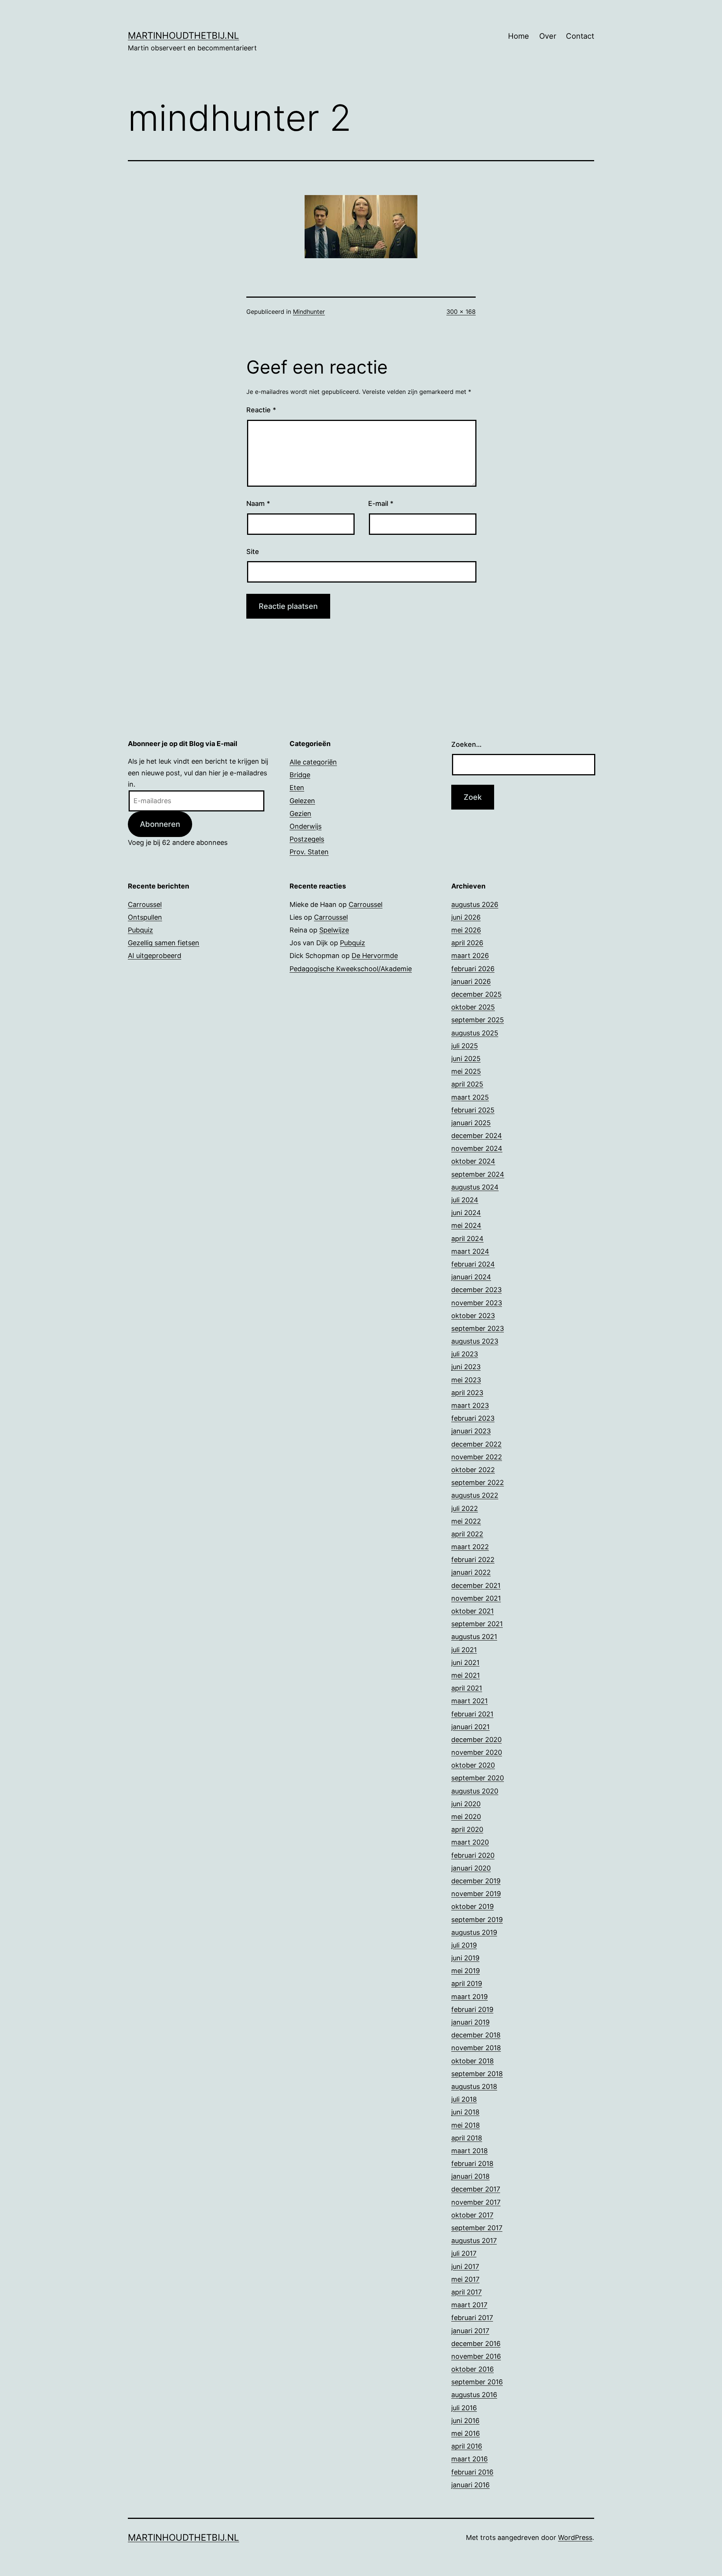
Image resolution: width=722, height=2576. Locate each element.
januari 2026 (471, 982)
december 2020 (476, 1740)
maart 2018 (469, 2151)
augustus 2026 (475, 904)
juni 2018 (465, 2112)
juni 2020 (466, 1804)
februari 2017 (472, 2318)
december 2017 (476, 2189)
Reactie (261, 410)
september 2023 (478, 1328)
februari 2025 (473, 1110)
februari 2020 (473, 1855)
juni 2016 (465, 2421)
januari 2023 (471, 1431)
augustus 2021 (474, 1637)
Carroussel (145, 904)
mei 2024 (466, 1225)
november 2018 (476, 2048)
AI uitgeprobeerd (155, 956)
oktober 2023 (473, 1316)
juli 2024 (465, 1200)
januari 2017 (470, 2331)
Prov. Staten (309, 852)
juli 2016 (464, 2408)
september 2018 (477, 2074)
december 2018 (476, 2035)
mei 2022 (466, 1521)
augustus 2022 (475, 1495)
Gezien (300, 814)
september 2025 (478, 1020)
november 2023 (477, 1303)
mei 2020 (466, 1817)
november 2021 (476, 1598)
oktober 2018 (472, 2061)
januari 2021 (470, 1727)
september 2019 (477, 1920)
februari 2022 (473, 1560)
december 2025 (476, 994)
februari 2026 (473, 969)
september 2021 (477, 1624)
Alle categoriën (313, 762)
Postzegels (307, 839)
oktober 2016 (472, 2369)
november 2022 (477, 1457)
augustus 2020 (475, 1791)
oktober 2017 (472, 2215)
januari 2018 (470, 2176)
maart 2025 (470, 1097)
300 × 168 (461, 312)
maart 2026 (470, 956)
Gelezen (302, 801)
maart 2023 (470, 1405)
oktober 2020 (473, 1765)
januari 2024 (471, 1277)
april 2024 (467, 1239)
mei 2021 (466, 1675)
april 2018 (467, 2138)
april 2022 (467, 1534)
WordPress (575, 2537)
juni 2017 (465, 2266)
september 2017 (477, 2228)
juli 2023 (465, 1354)
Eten (297, 788)
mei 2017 (465, 2279)
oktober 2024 (473, 1161)
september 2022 (478, 1482)
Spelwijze (334, 930)
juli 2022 (465, 1508)
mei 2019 (466, 1971)
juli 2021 (464, 1650)
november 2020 (477, 1752)
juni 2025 (466, 1059)
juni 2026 (466, 917)
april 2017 (466, 2292)
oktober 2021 (472, 1611)
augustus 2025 (475, 1033)
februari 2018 (472, 2164)
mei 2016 (466, 2433)
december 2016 (476, 2344)
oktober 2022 (473, 1470)
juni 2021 (465, 1663)
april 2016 (467, 2446)
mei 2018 (466, 2125)
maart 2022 (470, 1547)
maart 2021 (469, 1701)
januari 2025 (471, 1123)
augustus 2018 (474, 2086)
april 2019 (467, 1983)
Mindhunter (309, 312)
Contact (580, 36)
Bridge (300, 775)
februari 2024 (473, 1264)
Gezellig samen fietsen (164, 943)
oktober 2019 (472, 1906)
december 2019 (476, 1881)
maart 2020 (470, 1842)
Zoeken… (466, 744)
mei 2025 (466, 1071)
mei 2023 (466, 1380)
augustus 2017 (474, 2241)
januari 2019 (470, 2022)
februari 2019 (472, 2009)
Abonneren (160, 824)
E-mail (381, 503)
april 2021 (467, 1688)
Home (519, 36)
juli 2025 (465, 1046)
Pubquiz (140, 930)
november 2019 (476, 1894)
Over (548, 36)
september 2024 (478, 1174)
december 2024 (477, 1136)
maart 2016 (469, 2459)
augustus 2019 (474, 1932)
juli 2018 (464, 2099)
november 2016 (476, 2356)
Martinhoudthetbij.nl (184, 36)
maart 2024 (470, 1251)
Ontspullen (145, 917)
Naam (258, 503)
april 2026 (467, 943)
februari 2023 (473, 1418)
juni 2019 (465, 1958)
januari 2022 (471, 1572)
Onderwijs (306, 826)
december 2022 (476, 1444)
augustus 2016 (474, 2395)
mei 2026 (466, 930)
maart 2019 (469, 1997)
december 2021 (476, 1585)
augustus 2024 (475, 1187)
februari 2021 (472, 1714)
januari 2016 (470, 2485)
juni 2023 (466, 1367)
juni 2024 (466, 1213)
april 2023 (467, 1393)
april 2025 (467, 1084)
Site (253, 552)
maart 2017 (469, 2305)
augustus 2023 (475, 1341)
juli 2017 (464, 2253)
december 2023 (476, 1290)
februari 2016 (472, 2472)
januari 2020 (471, 1868)
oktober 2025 (473, 1007)
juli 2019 (464, 1945)
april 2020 (467, 1829)
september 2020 (478, 1778)
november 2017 (476, 2202)
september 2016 (477, 2382)
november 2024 (477, 1148)
